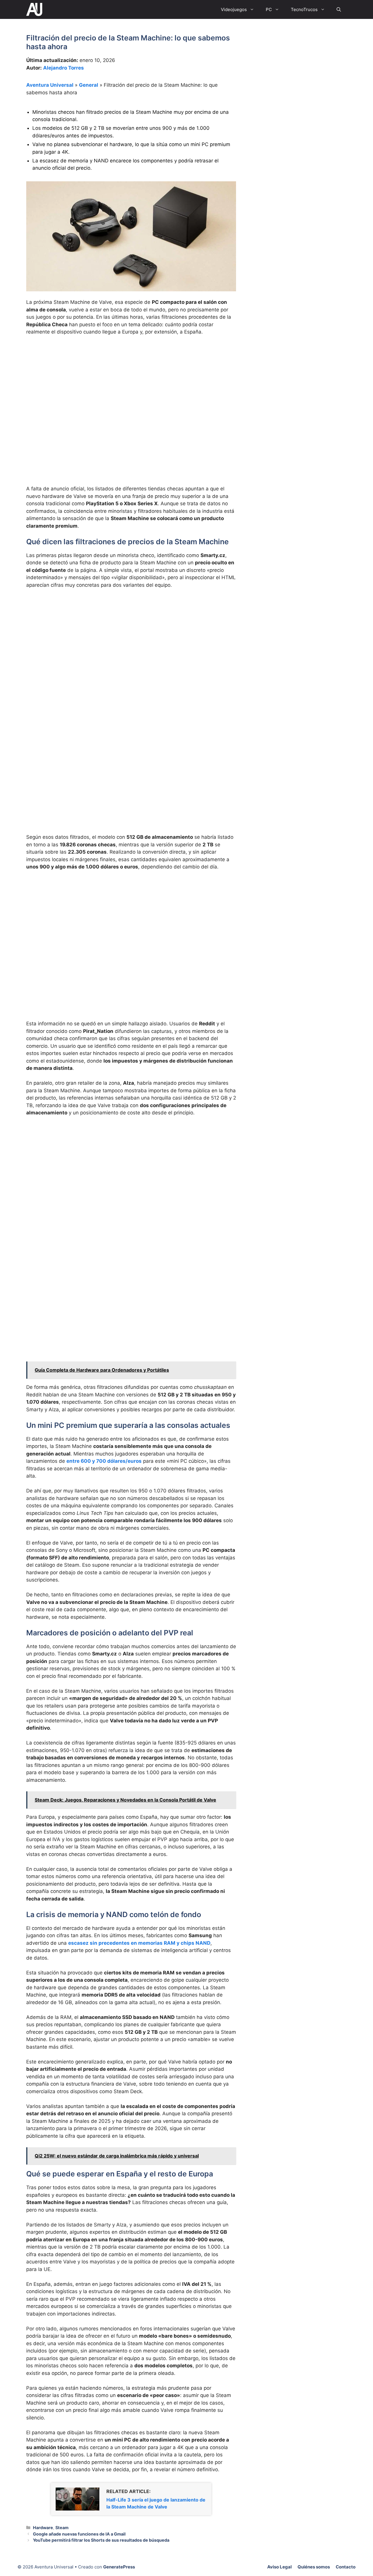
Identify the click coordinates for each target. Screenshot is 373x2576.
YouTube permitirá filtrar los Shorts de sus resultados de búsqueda (101, 2540)
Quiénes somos (314, 2567)
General (89, 85)
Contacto (346, 2567)
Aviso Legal (279, 2567)
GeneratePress (119, 2567)
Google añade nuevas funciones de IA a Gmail (79, 2534)
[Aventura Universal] (34, 9)
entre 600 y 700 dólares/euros (104, 1461)
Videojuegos (234, 9)
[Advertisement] (131, 384)
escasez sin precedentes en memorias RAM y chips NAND (139, 1943)
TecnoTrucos (304, 9)
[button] (339, 9)
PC (269, 9)
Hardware (43, 2528)
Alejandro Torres (64, 68)
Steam (62, 2528)
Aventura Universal (50, 85)
